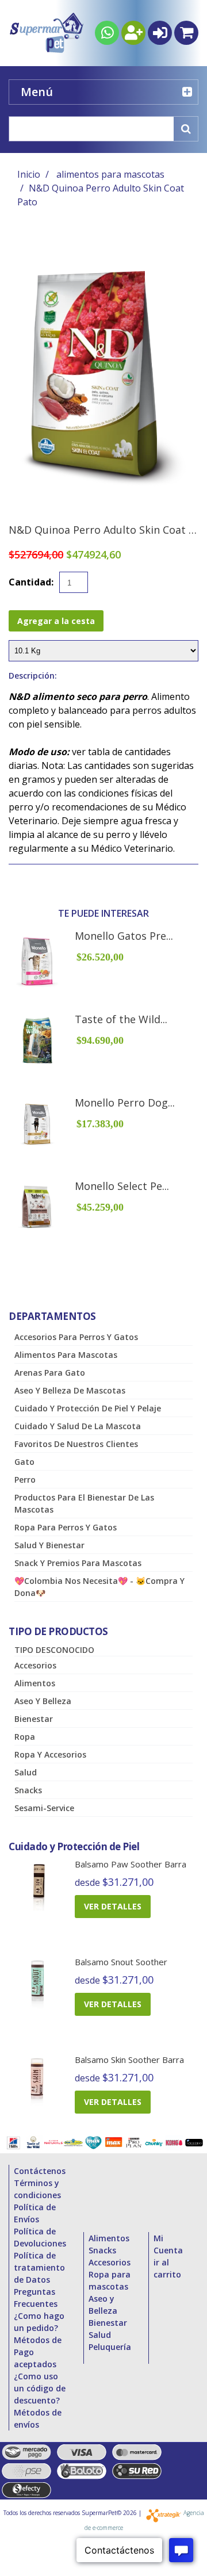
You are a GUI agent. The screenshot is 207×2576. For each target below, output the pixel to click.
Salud (26, 1772)
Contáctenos (40, 2171)
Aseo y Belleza (43, 1701)
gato (24, 1462)
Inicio (29, 174)
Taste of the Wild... (121, 1019)
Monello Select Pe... (122, 1186)
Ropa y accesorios (50, 1754)
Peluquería (110, 2347)
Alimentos (35, 1683)
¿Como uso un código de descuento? (40, 2388)
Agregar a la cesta (56, 621)
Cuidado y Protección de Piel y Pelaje (88, 1408)
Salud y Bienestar (49, 1545)
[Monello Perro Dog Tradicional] (37, 1124)
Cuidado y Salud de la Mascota (78, 1426)
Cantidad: (31, 582)
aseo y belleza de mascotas (70, 1390)
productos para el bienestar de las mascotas (84, 1503)
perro (25, 1480)
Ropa (25, 1737)
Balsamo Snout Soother (121, 1962)
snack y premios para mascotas (78, 1563)
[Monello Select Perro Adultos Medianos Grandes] (37, 1207)
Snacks (28, 1790)
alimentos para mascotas (110, 174)
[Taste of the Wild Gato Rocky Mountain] (37, 1040)
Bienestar (34, 1719)
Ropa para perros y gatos (66, 1527)
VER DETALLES (113, 1906)
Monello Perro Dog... (125, 1103)
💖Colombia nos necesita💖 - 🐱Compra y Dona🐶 (99, 1587)
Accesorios (35, 1665)
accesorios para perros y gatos (76, 1337)
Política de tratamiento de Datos (39, 2267)
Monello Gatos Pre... (124, 936)
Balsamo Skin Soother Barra (129, 2060)
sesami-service (44, 1808)
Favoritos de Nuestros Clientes (76, 1444)
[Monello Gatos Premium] (37, 962)
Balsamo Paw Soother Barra (131, 1864)
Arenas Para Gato (50, 1373)
